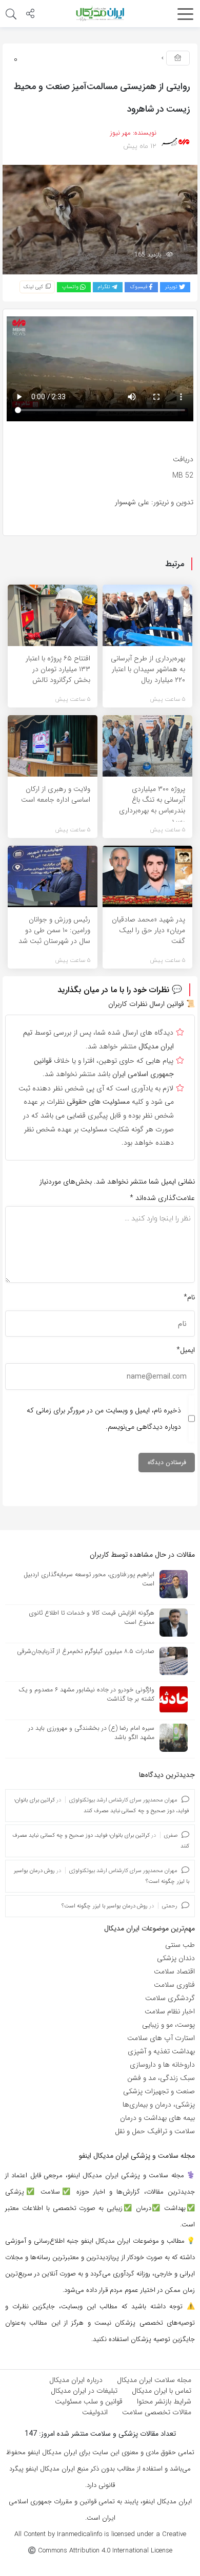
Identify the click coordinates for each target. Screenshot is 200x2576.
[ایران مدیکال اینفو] (100, 13)
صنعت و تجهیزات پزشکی (159, 2091)
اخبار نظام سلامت (170, 2011)
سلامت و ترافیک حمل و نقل (155, 2131)
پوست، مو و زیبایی (168, 2025)
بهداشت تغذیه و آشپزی (161, 2051)
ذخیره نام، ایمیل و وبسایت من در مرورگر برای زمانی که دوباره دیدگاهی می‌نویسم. (104, 1419)
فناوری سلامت (174, 1985)
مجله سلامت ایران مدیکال (154, 2380)
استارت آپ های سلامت (161, 2038)
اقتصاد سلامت (174, 1971)
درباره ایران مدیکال (76, 2380)
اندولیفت (95, 2412)
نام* (189, 1297)
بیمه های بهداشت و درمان (157, 2118)
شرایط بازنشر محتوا (164, 2401)
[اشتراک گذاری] (30, 15)
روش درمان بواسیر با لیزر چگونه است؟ (105, 1906)
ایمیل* (186, 1350)
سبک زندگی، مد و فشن (161, 2078)
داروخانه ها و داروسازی (162, 2065)
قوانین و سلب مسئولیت (89, 2401)
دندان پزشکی (176, 1958)
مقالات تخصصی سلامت (157, 2412)
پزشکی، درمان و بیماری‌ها (159, 2105)
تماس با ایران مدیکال (162, 2391)
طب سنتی (180, 1945)
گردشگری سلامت (170, 1998)
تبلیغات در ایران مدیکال (84, 2391)
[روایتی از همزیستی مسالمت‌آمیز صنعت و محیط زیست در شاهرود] (100, 219)
